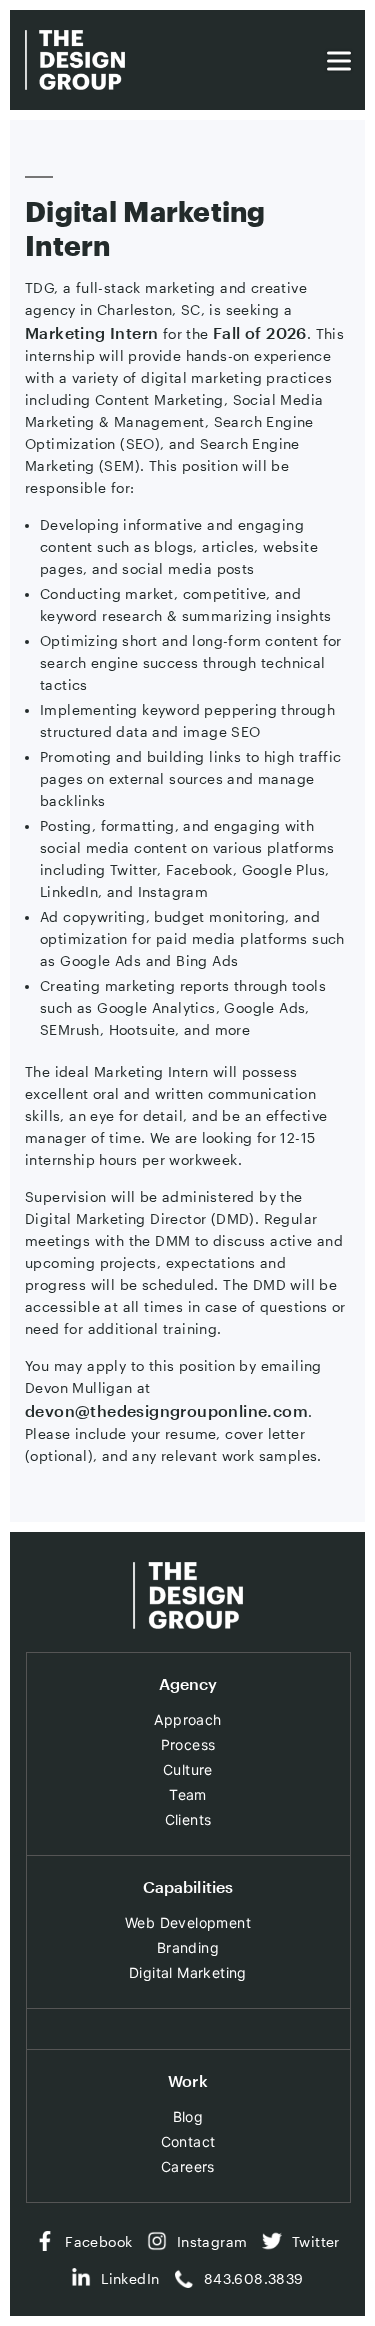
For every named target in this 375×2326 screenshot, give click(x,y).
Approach (187, 1719)
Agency (188, 1683)
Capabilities (188, 1886)
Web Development (188, 1922)
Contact (188, 2141)
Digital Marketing (188, 1972)
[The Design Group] (75, 60)
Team (188, 1794)
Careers (188, 2166)
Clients (188, 1819)
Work (188, 2080)
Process (188, 1744)
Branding (188, 1947)
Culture (188, 1769)
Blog (188, 2116)
